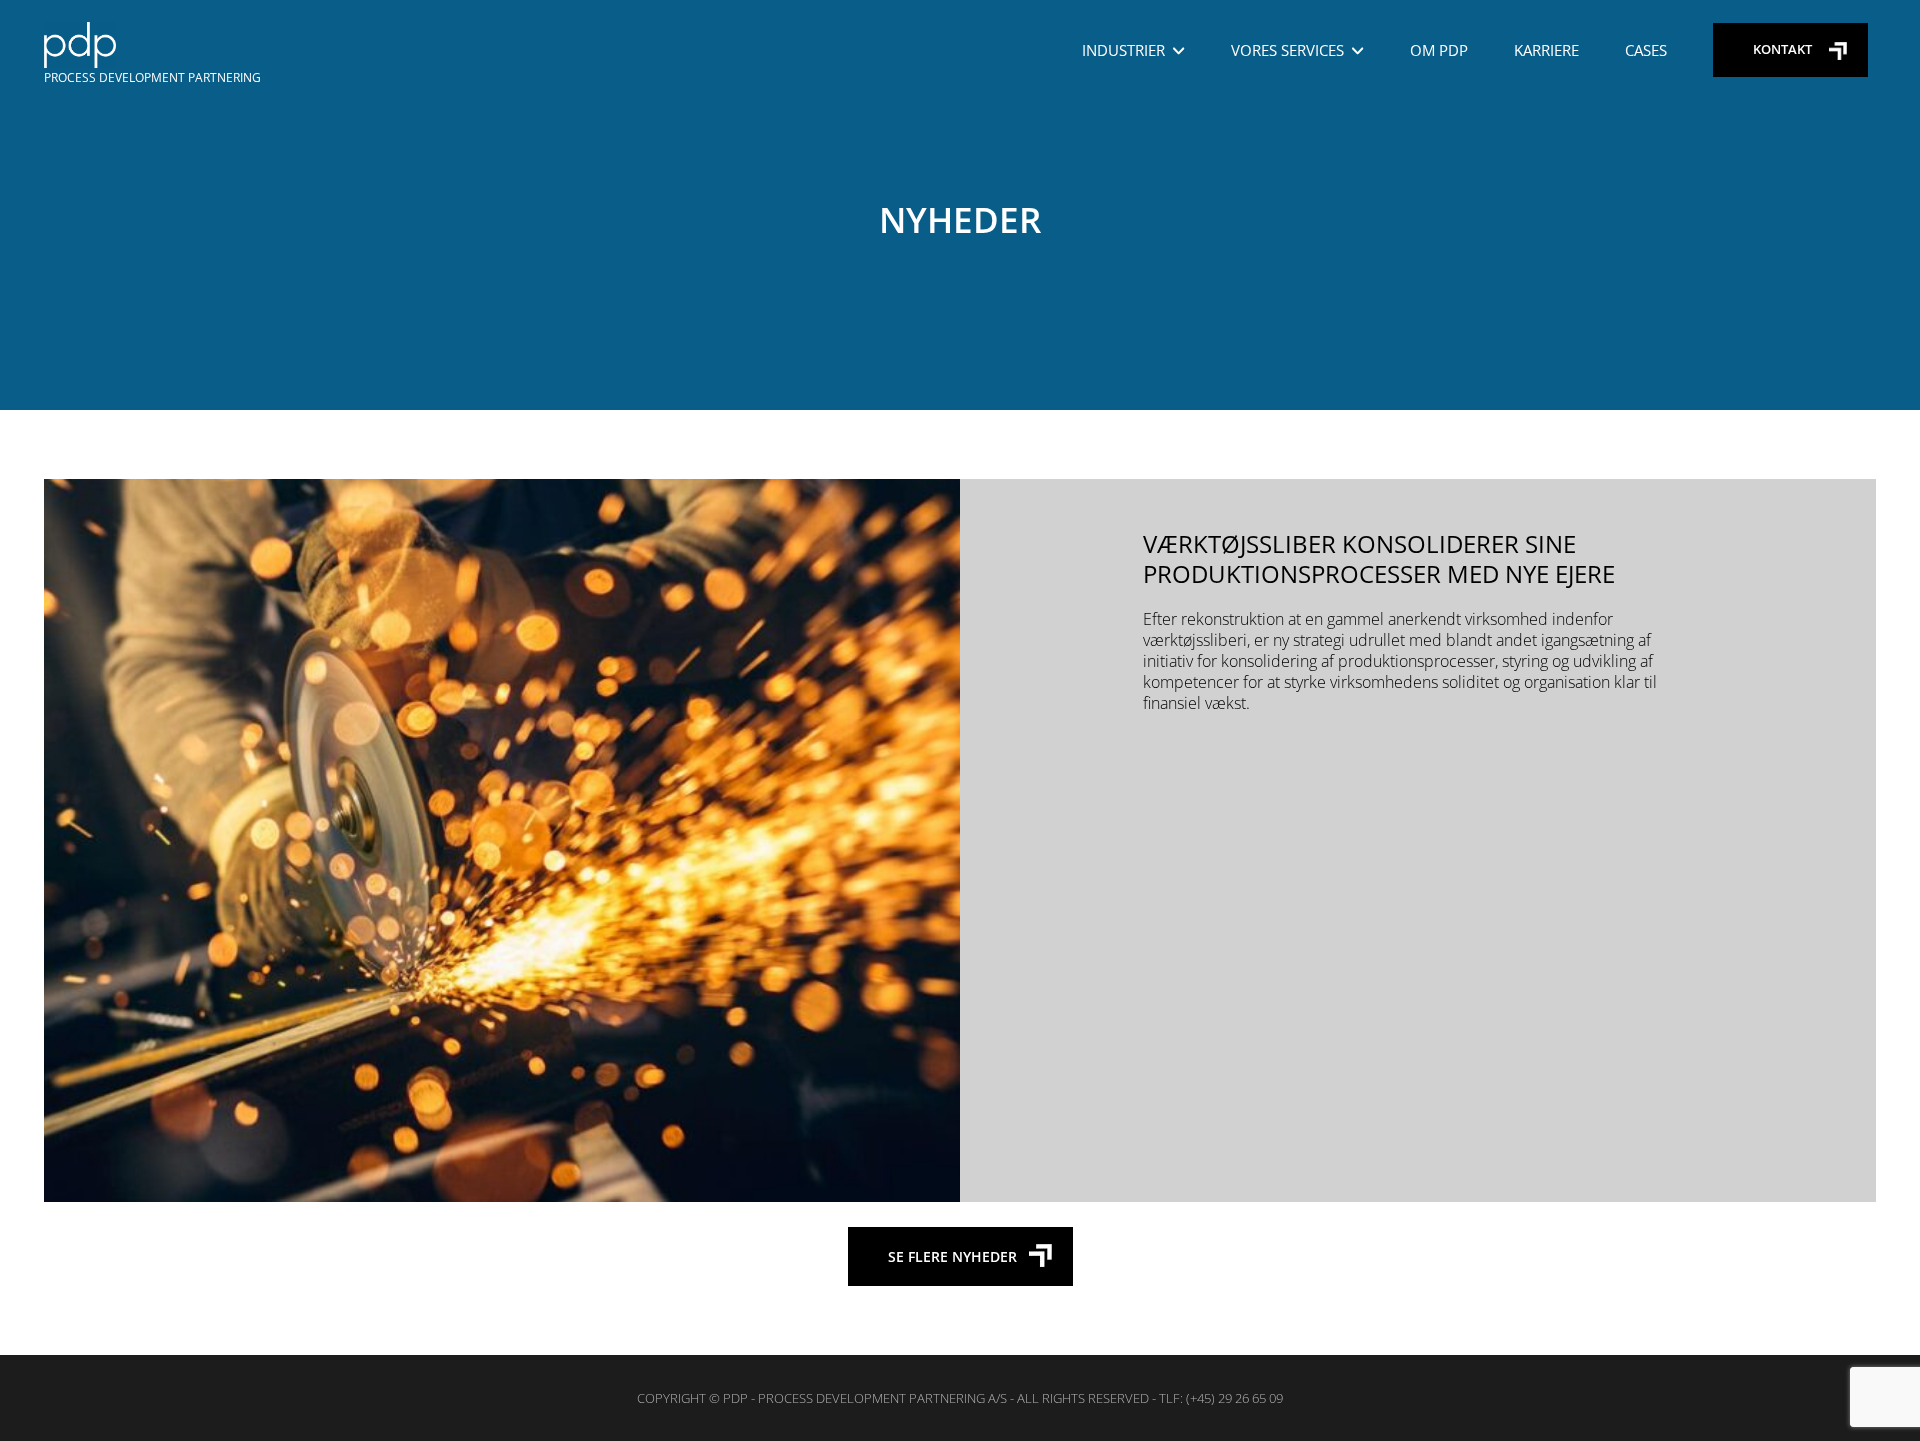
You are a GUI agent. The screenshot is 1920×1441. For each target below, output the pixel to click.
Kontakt (1782, 49)
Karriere (1546, 50)
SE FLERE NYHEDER (952, 1256)
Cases (1646, 50)
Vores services (1287, 50)
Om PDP (1439, 50)
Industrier (1123, 50)
